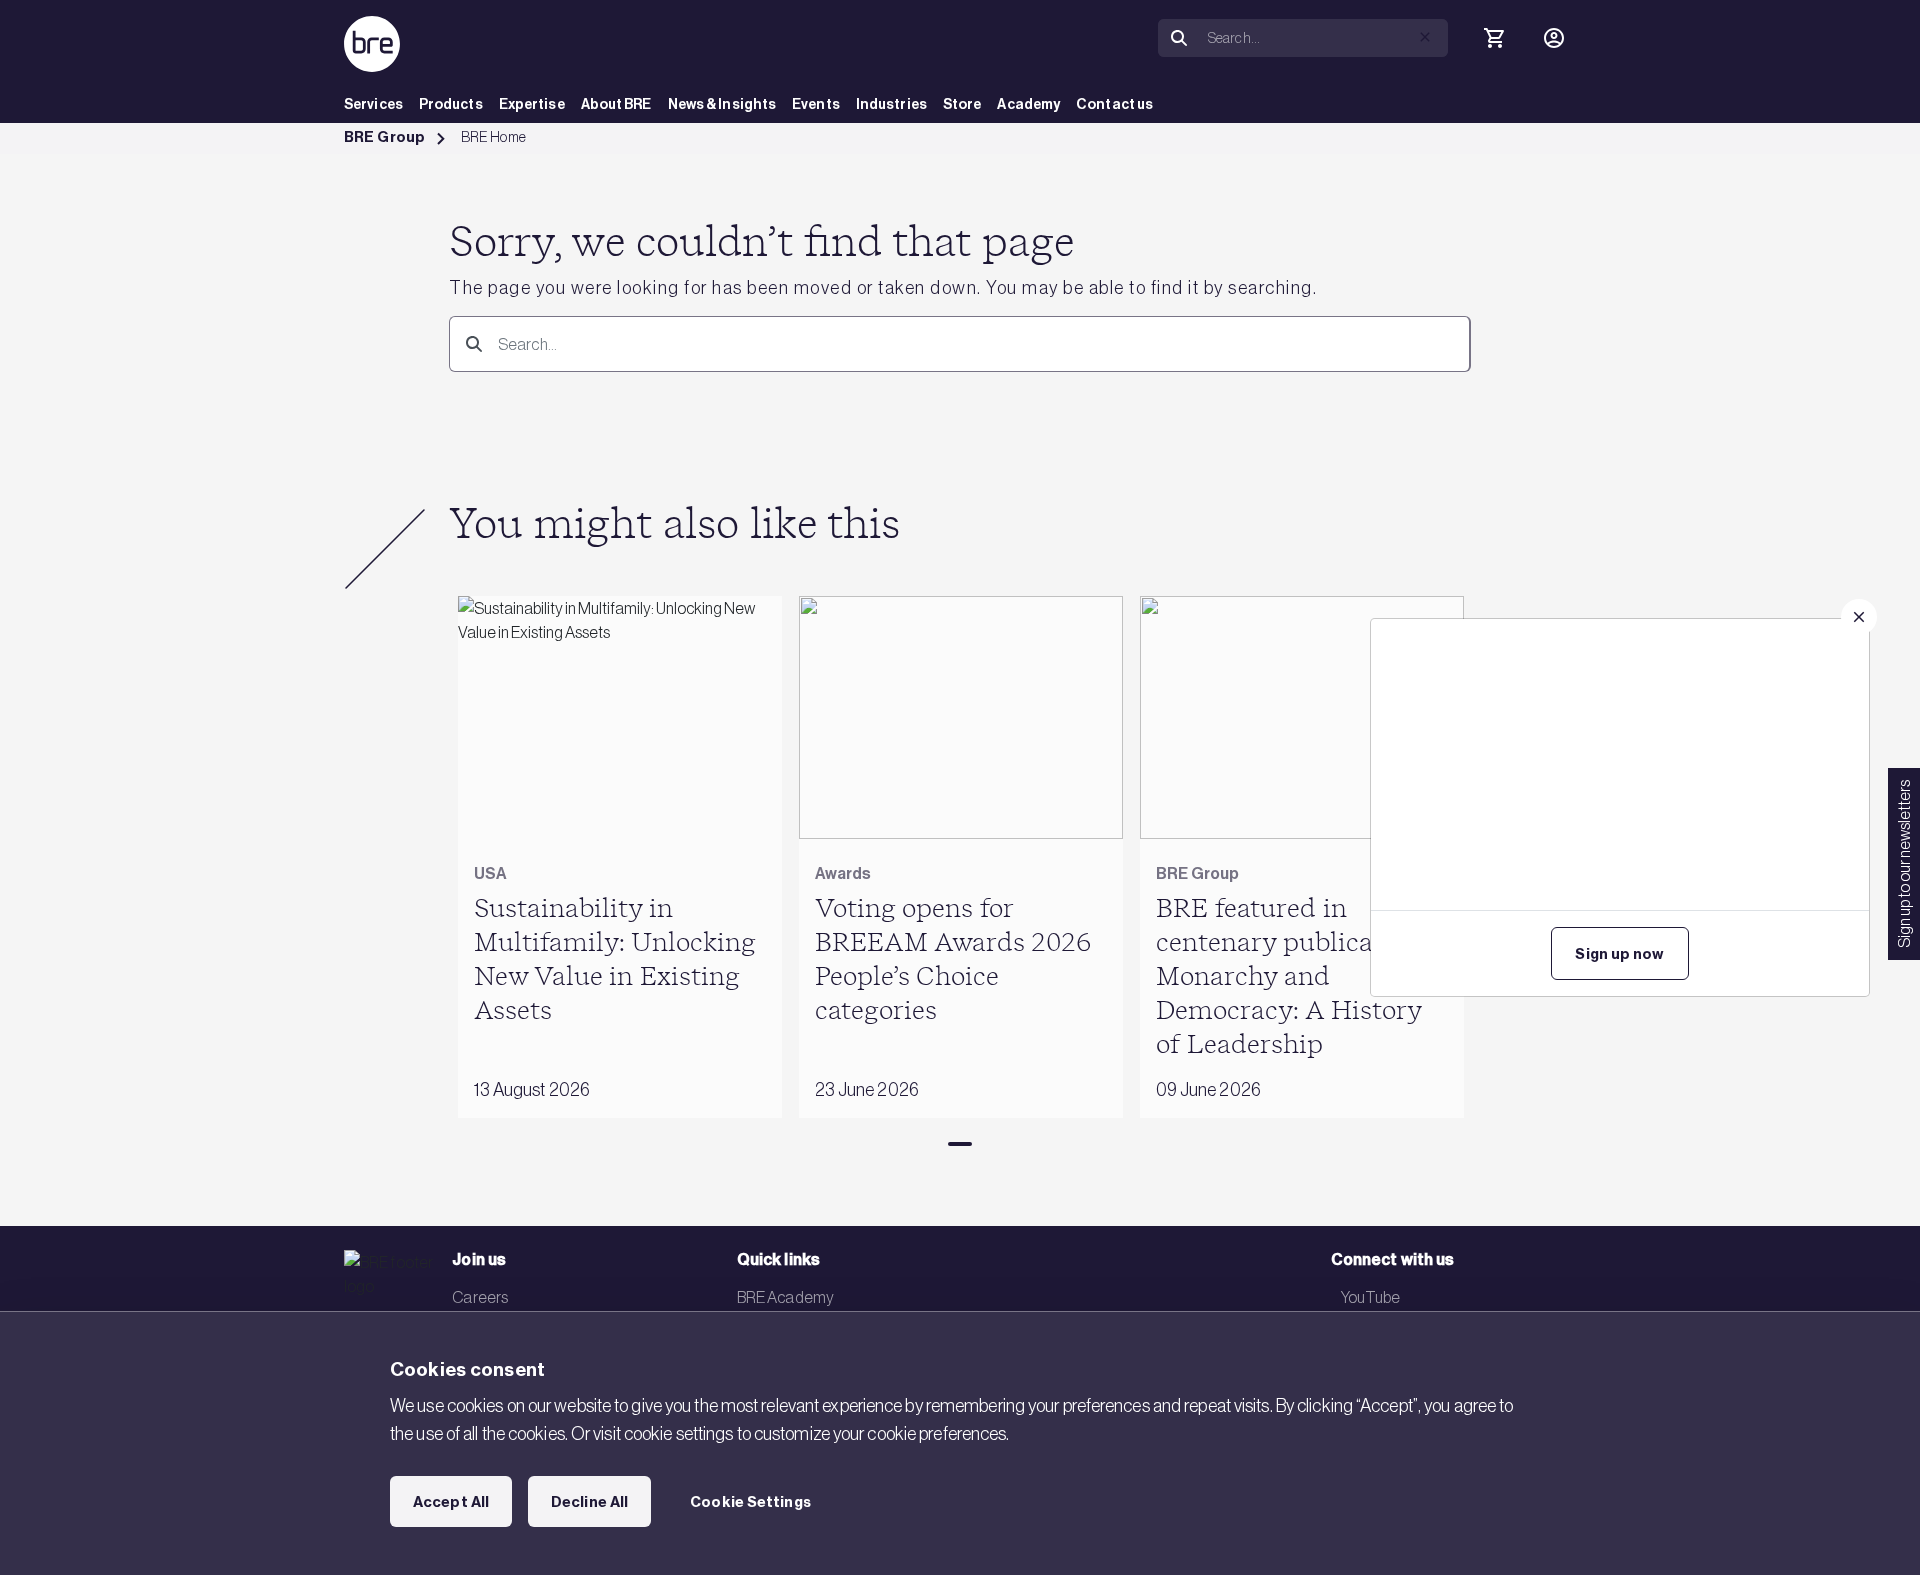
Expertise (532, 104)
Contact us (1114, 104)
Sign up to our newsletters (1904, 864)
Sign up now (1619, 954)
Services (373, 104)
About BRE (616, 104)
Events (816, 104)
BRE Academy (785, 1297)
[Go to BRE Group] (372, 44)
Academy (1028, 104)
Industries (891, 104)
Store (962, 104)
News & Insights (722, 104)
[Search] (1179, 38)
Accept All (451, 1502)
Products (451, 104)
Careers (480, 1297)
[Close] (1859, 617)
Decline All (589, 1502)
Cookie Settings (750, 1502)
